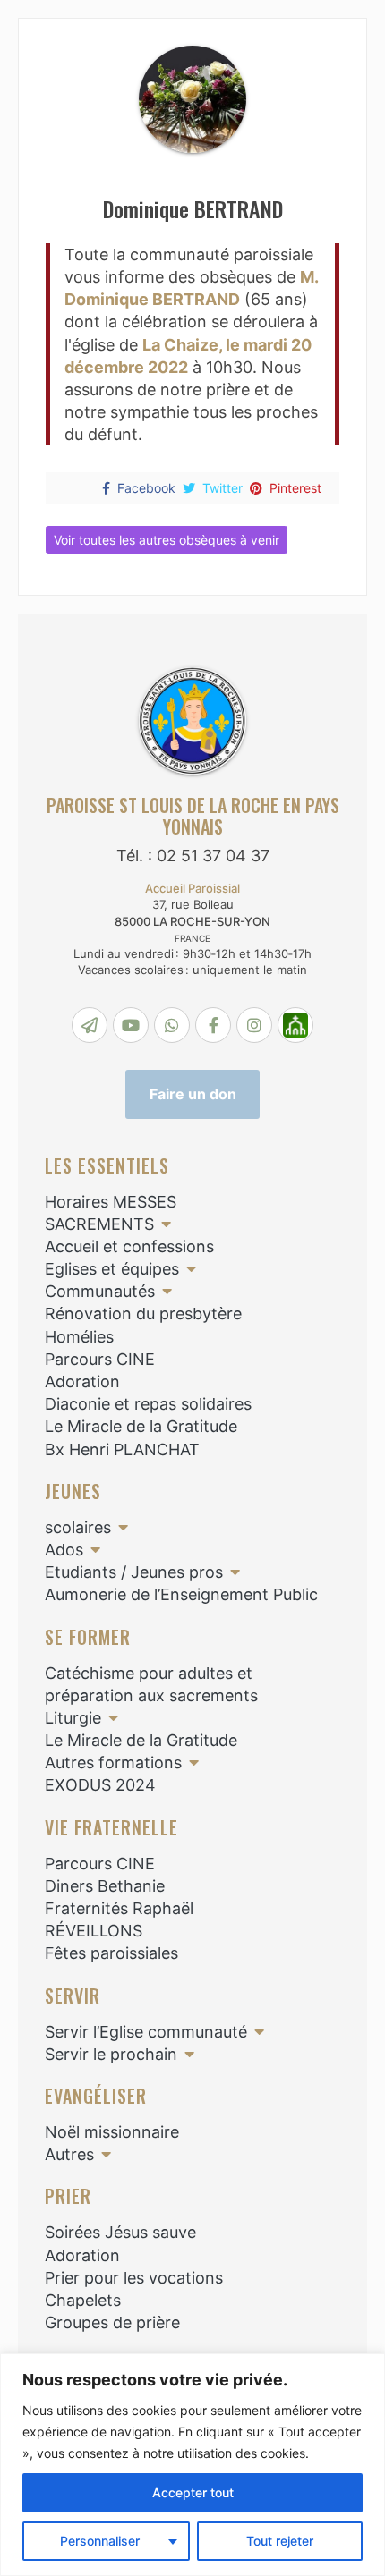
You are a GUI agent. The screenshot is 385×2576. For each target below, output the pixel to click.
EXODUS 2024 (100, 1785)
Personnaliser (100, 2541)
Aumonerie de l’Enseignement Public (181, 1594)
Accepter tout (193, 2492)
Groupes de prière (112, 2322)
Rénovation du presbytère (143, 1313)
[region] (192, 2465)
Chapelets (83, 2300)
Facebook (146, 488)
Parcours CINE (100, 1359)
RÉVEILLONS (94, 1931)
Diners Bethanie (105, 1886)
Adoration (82, 1381)
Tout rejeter (280, 2541)
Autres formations (113, 1763)
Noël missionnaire (112, 2132)
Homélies (79, 1337)
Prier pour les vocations (134, 2278)
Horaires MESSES (111, 1202)
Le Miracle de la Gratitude (141, 1426)
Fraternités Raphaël (119, 1908)
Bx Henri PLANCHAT (122, 1449)
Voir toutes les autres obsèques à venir (167, 540)
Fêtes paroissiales (111, 1953)
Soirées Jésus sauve (120, 2232)
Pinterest (295, 488)
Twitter (222, 488)
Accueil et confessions (129, 1246)
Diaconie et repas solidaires (148, 1404)
